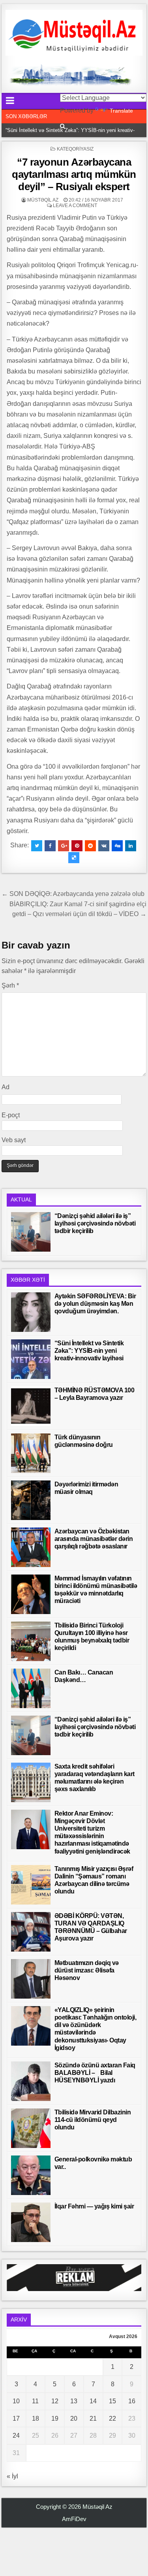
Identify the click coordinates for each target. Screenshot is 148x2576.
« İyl (12, 2476)
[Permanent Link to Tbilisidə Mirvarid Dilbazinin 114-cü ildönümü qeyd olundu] (31, 2128)
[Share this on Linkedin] (131, 846)
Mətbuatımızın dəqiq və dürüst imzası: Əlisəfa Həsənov (87, 1970)
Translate (121, 111)
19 (55, 2419)
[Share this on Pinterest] (77, 846)
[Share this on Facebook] (50, 846)
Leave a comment (75, 206)
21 (93, 2419)
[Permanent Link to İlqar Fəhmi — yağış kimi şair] (31, 2222)
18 (36, 2419)
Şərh (10, 985)
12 (55, 2401)
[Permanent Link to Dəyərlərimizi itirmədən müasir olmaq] (31, 1500)
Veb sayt (14, 1140)
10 (16, 2401)
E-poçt (11, 1115)
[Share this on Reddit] (90, 846)
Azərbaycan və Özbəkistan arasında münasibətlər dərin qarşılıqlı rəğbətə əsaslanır (94, 1539)
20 (74, 2419)
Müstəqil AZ (43, 200)
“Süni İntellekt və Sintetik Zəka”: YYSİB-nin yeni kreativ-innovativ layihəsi (89, 1351)
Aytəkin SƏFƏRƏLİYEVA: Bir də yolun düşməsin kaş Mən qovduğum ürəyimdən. (95, 1304)
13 (74, 2401)
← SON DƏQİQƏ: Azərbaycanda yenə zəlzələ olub (73, 894)
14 (93, 2401)
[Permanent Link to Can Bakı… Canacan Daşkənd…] (31, 1688)
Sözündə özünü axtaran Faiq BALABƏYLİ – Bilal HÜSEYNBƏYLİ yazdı (95, 2073)
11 (35, 2401)
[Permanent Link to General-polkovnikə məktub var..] (31, 2175)
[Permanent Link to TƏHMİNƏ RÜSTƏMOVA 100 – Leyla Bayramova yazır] (31, 1406)
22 (112, 2419)
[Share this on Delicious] (74, 858)
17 (16, 2419)
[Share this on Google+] (64, 846)
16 (132, 2401)
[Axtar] (63, 126)
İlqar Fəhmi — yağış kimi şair (94, 2206)
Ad (6, 1087)
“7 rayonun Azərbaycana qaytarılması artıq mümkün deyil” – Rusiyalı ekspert (74, 174)
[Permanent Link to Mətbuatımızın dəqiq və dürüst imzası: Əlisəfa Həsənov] (31, 1979)
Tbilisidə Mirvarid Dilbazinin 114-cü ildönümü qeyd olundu (93, 2120)
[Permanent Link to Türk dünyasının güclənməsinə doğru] (31, 1453)
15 (112, 2401)
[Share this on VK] (104, 846)
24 (16, 2436)
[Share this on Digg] (117, 846)
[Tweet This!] (37, 846)
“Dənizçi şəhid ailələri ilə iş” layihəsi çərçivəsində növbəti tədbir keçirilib (95, 1223)
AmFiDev (74, 2519)
